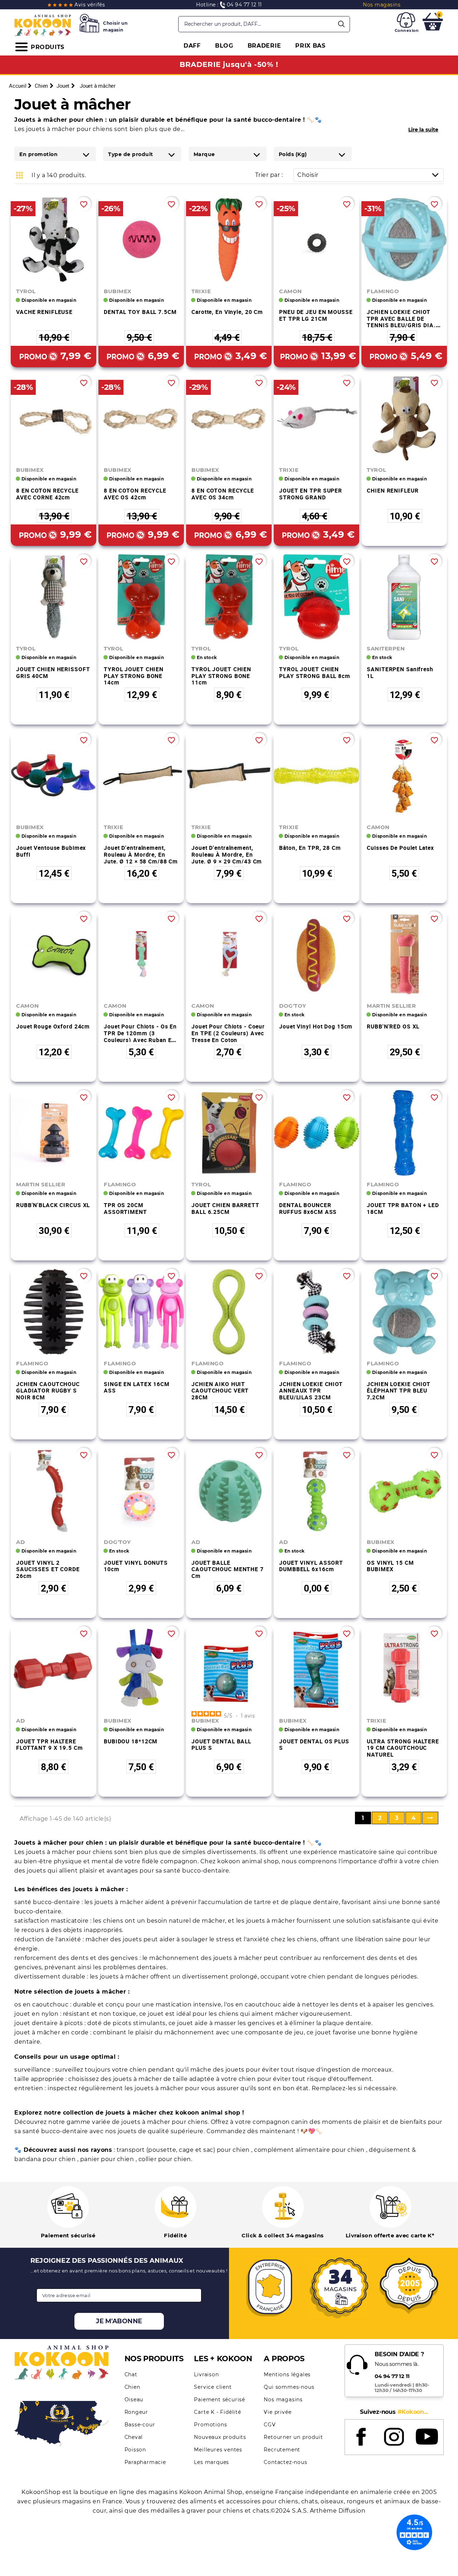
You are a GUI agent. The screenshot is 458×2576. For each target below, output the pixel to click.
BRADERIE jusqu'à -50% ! (229, 64)
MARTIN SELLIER (391, 1006)
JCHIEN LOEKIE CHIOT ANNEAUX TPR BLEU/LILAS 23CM (311, 1391)
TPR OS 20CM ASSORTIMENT (125, 1208)
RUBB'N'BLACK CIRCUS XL (53, 1205)
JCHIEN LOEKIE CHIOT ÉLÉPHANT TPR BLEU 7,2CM (399, 1391)
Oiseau (134, 2400)
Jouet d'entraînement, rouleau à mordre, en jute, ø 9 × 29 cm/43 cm (227, 854)
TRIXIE (201, 291)
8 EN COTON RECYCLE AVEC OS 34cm (223, 494)
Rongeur (137, 2412)
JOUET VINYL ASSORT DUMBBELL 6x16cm (311, 1566)
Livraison (206, 2374)
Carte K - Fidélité (217, 2412)
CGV (270, 2425)
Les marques (211, 2462)
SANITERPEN (386, 648)
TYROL (26, 291)
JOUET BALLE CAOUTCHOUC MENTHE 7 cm (228, 1569)
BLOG (224, 46)
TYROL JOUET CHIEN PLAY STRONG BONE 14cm (134, 676)
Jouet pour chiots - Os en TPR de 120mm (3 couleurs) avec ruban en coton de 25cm (140, 1036)
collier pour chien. (165, 2159)
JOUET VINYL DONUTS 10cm (136, 1566)
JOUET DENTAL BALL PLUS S (221, 1745)
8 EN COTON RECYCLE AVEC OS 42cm (135, 494)
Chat (131, 2374)
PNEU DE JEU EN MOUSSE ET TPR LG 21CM (316, 315)
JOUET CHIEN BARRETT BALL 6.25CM (225, 1208)
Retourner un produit (293, 2437)
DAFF (192, 46)
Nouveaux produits (220, 2437)
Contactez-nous (285, 2462)
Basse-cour (140, 2425)
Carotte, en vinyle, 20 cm (227, 312)
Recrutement (282, 2450)
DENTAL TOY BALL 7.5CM (140, 312)
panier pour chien (108, 2159)
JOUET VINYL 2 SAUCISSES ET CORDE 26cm (48, 1569)
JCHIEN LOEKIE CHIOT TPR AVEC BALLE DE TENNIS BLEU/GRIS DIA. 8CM (401, 322)
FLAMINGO (383, 291)
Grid (20, 175)
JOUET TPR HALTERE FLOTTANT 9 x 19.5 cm (50, 1745)
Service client (213, 2387)
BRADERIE (264, 46)
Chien (132, 2387)
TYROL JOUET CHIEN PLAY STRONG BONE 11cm (221, 676)
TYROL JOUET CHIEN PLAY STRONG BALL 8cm (315, 672)
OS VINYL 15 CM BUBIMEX (390, 1566)
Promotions (210, 2425)
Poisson (135, 2450)
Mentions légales (287, 2374)
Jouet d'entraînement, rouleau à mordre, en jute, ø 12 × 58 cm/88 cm (141, 854)
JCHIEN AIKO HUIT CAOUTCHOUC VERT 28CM (220, 1391)
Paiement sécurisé (220, 2400)
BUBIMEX (118, 291)
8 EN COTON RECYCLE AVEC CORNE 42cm (47, 494)
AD (20, 1542)
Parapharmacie (145, 2462)
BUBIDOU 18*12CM (131, 1741)
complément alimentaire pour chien (310, 2150)
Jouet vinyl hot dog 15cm (316, 1026)
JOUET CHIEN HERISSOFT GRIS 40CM (53, 672)
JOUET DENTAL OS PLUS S (314, 1745)
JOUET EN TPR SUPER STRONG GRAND (311, 494)
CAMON (291, 291)
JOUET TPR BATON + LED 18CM (403, 1208)
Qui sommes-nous (289, 2387)
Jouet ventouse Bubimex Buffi (51, 851)
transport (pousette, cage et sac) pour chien (184, 2150)
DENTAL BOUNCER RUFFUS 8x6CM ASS (308, 1208)
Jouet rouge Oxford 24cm (53, 1026)
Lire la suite (423, 130)
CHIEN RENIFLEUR (393, 490)
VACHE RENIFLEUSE (44, 312)
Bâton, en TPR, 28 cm (310, 848)
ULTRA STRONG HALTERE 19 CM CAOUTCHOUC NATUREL (403, 1748)
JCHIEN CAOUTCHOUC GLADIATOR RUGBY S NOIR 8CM (48, 1391)
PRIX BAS (310, 46)
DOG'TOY (293, 1006)
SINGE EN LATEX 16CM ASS (137, 1387)
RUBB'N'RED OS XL (393, 1026)
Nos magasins (283, 2400)
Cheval (134, 2437)
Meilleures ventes (218, 2450)
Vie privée (277, 2412)
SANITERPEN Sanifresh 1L (400, 672)
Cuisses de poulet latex (400, 848)
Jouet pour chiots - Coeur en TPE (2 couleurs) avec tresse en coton (228, 1033)
